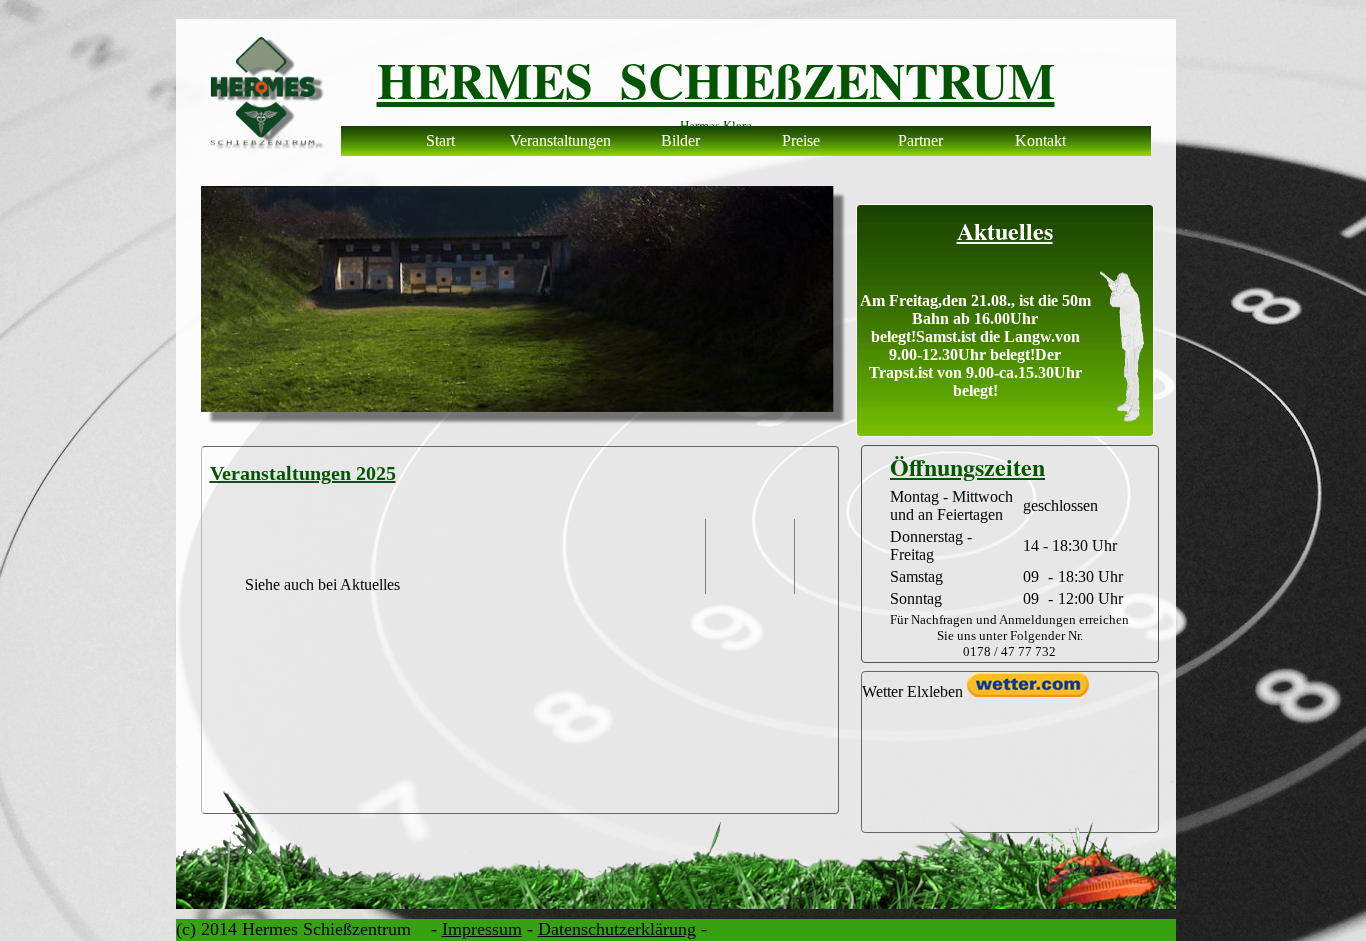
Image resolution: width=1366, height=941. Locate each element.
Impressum (482, 929)
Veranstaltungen (560, 140)
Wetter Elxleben (912, 691)
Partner (920, 140)
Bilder (680, 140)
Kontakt (1040, 140)
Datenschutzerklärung (617, 929)
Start (440, 140)
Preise (801, 140)
